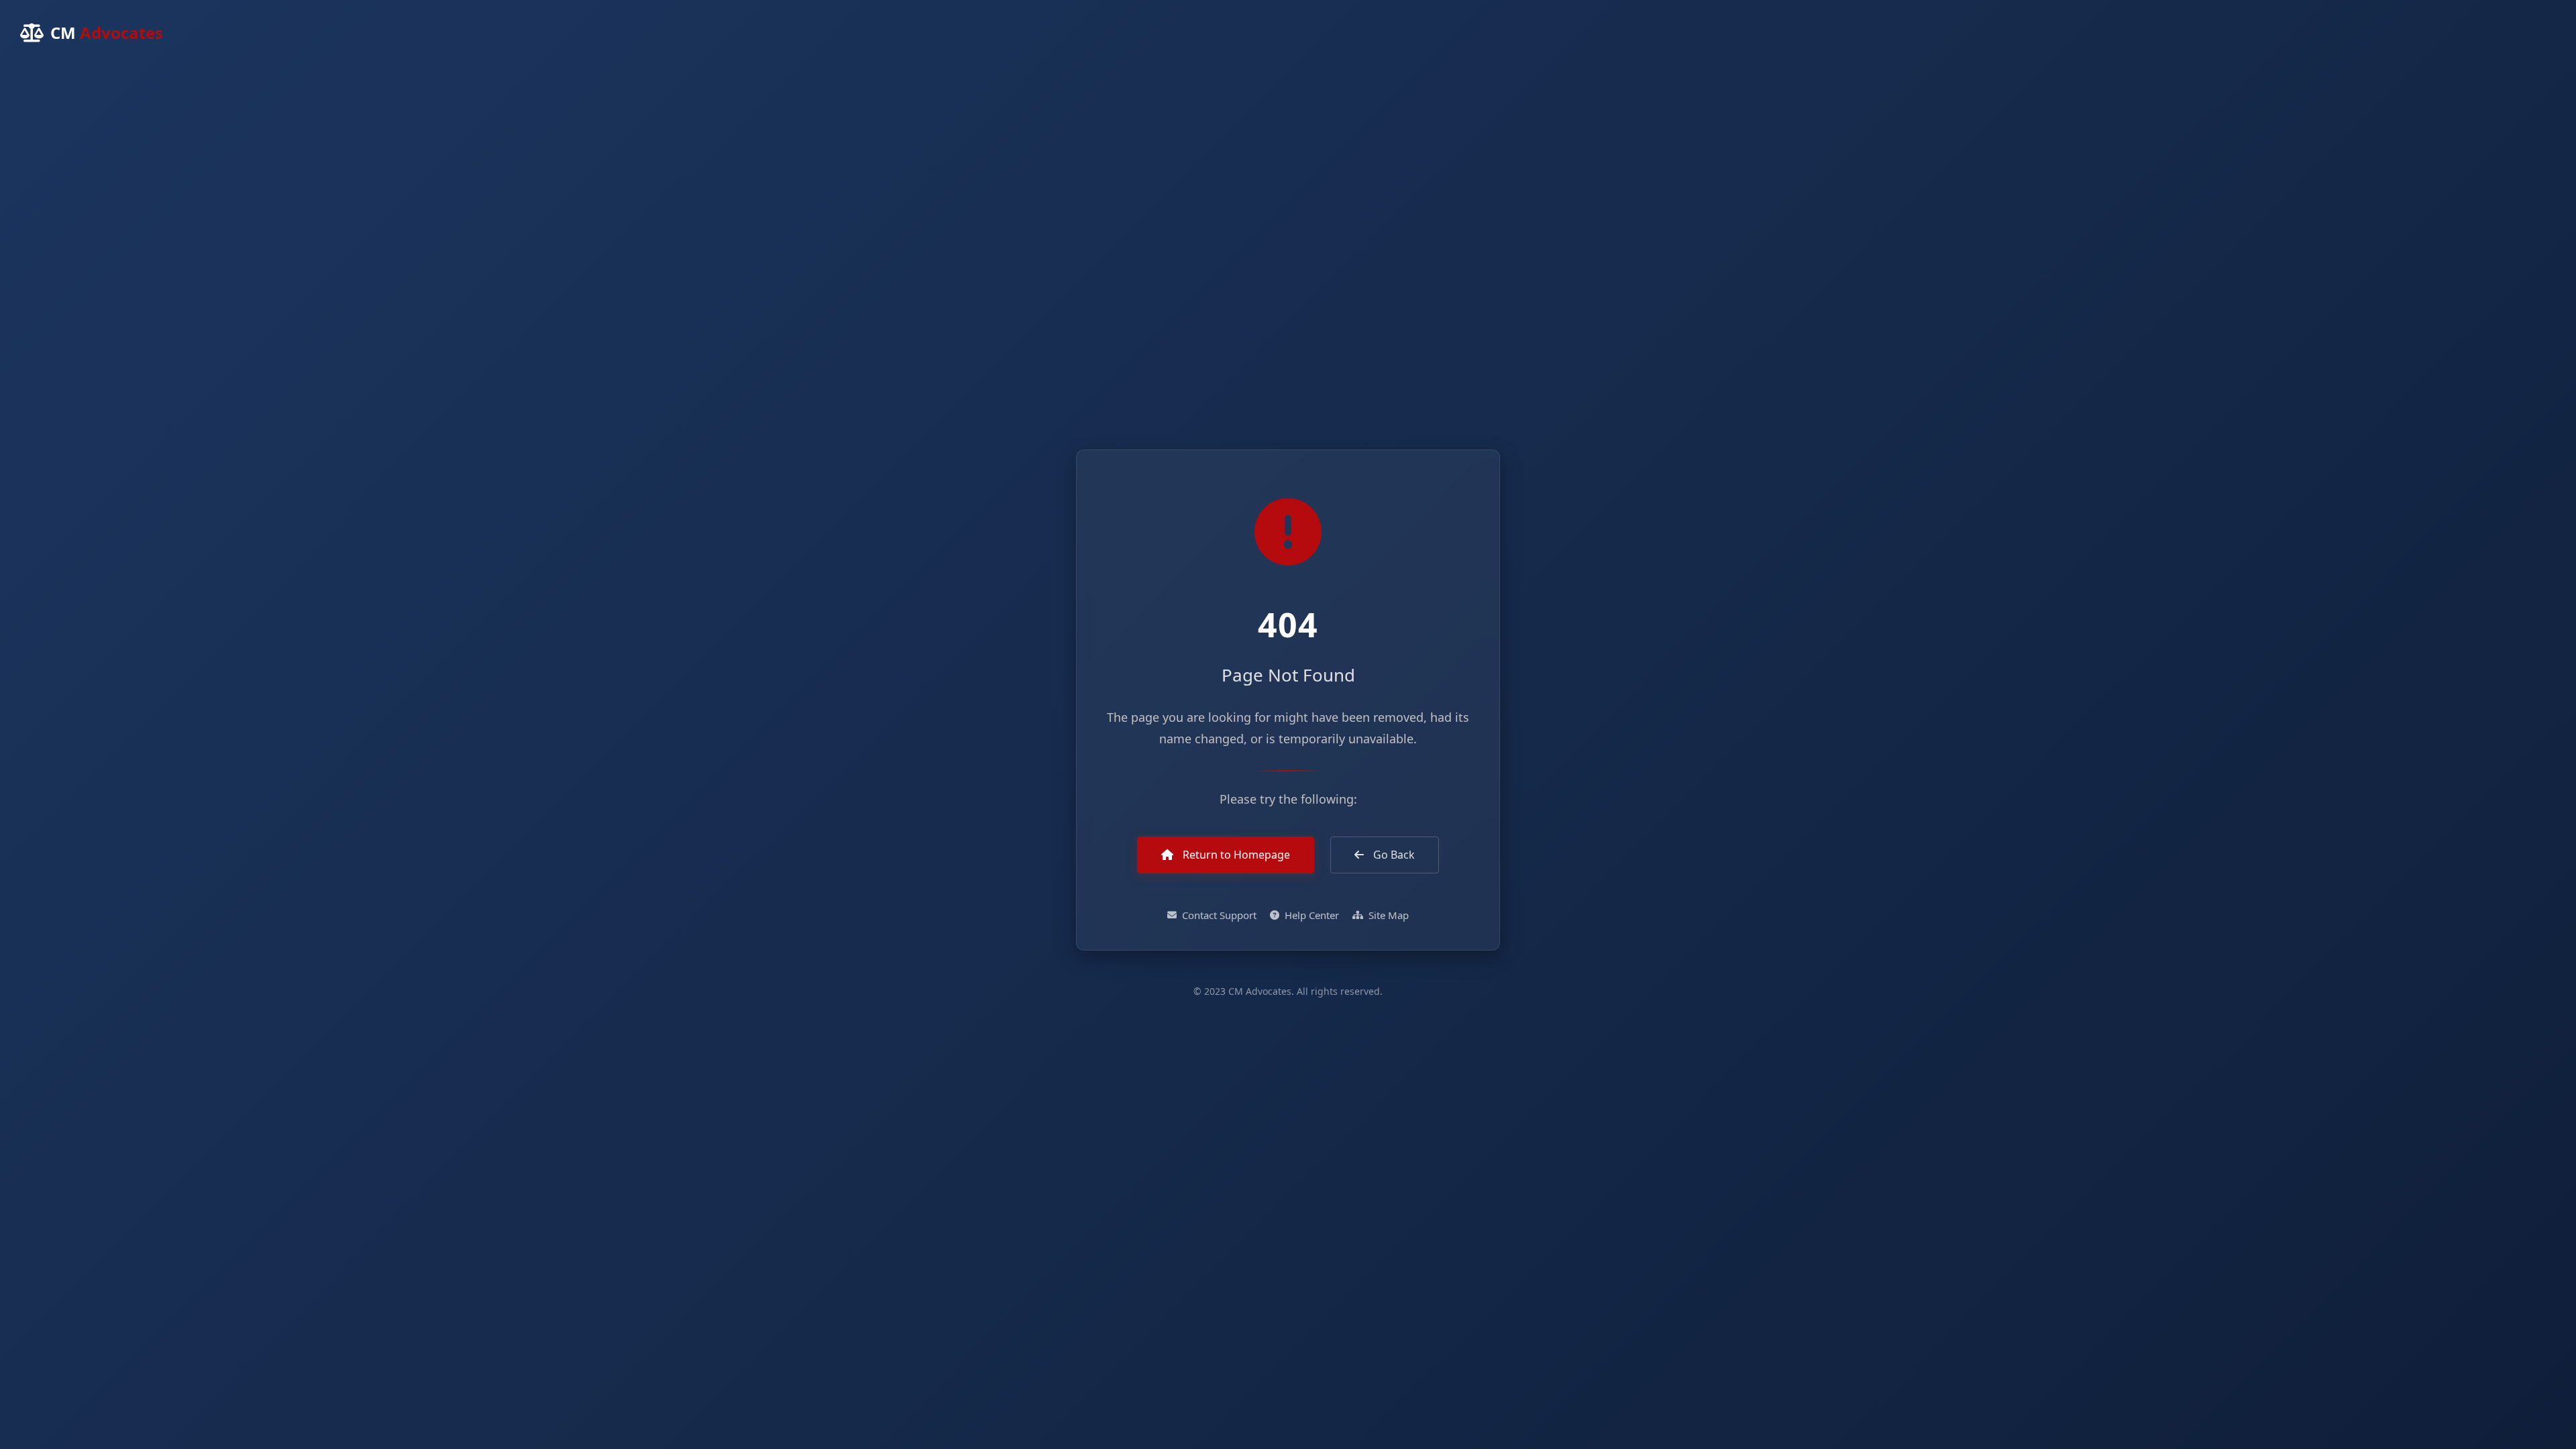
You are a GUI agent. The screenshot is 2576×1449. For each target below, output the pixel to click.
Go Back (1393, 855)
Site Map (1389, 915)
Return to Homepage (1235, 855)
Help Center (1312, 915)
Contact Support (1219, 915)
